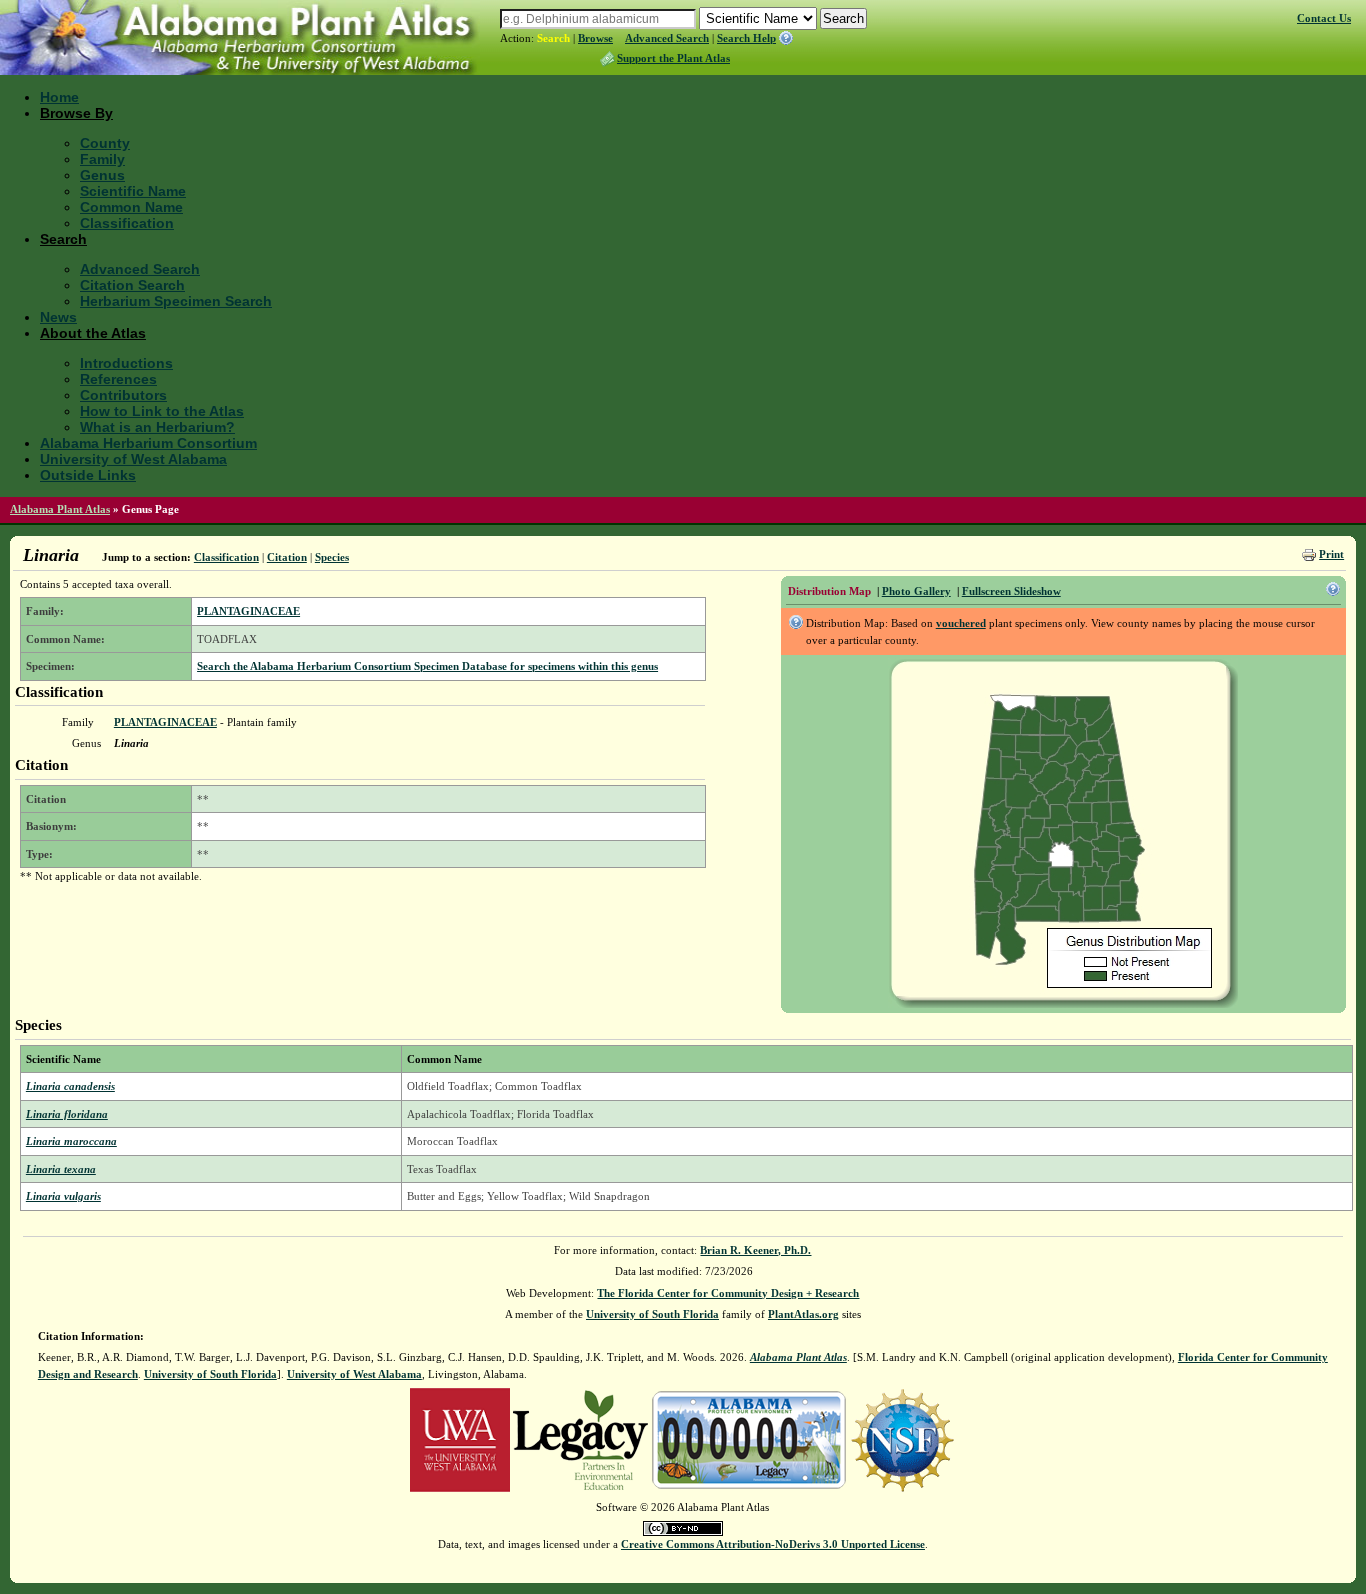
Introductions (126, 363)
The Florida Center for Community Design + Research (728, 1293)
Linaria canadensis (70, 1086)
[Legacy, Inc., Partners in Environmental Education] (580, 1439)
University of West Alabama (133, 459)
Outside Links (88, 475)
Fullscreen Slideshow (1011, 591)
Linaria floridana (67, 1114)
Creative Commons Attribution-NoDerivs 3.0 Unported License (773, 1544)
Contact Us (1324, 18)
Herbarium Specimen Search (176, 301)
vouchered (961, 623)
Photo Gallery (916, 591)
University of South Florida (652, 1314)
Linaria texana (61, 1169)
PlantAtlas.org (803, 1314)
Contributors (123, 395)
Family (102, 159)
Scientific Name (133, 191)
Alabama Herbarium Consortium (148, 443)
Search (553, 38)
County (105, 143)
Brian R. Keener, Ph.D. (755, 1250)
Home (59, 97)
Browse (595, 38)
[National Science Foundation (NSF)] (902, 1439)
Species (332, 557)
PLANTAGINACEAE (248, 611)
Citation (287, 557)
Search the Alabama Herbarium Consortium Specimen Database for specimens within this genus (427, 666)
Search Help (746, 38)
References (118, 379)
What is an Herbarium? (157, 427)
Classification (127, 223)
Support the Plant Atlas (673, 58)
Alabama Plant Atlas (60, 509)
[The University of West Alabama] (460, 1439)
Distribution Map (829, 591)
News (58, 317)
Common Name (131, 207)
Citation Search (132, 285)
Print (1331, 554)
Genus (102, 175)
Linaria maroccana (71, 1141)
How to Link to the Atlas (162, 411)
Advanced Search (667, 38)
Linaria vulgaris (63, 1196)
